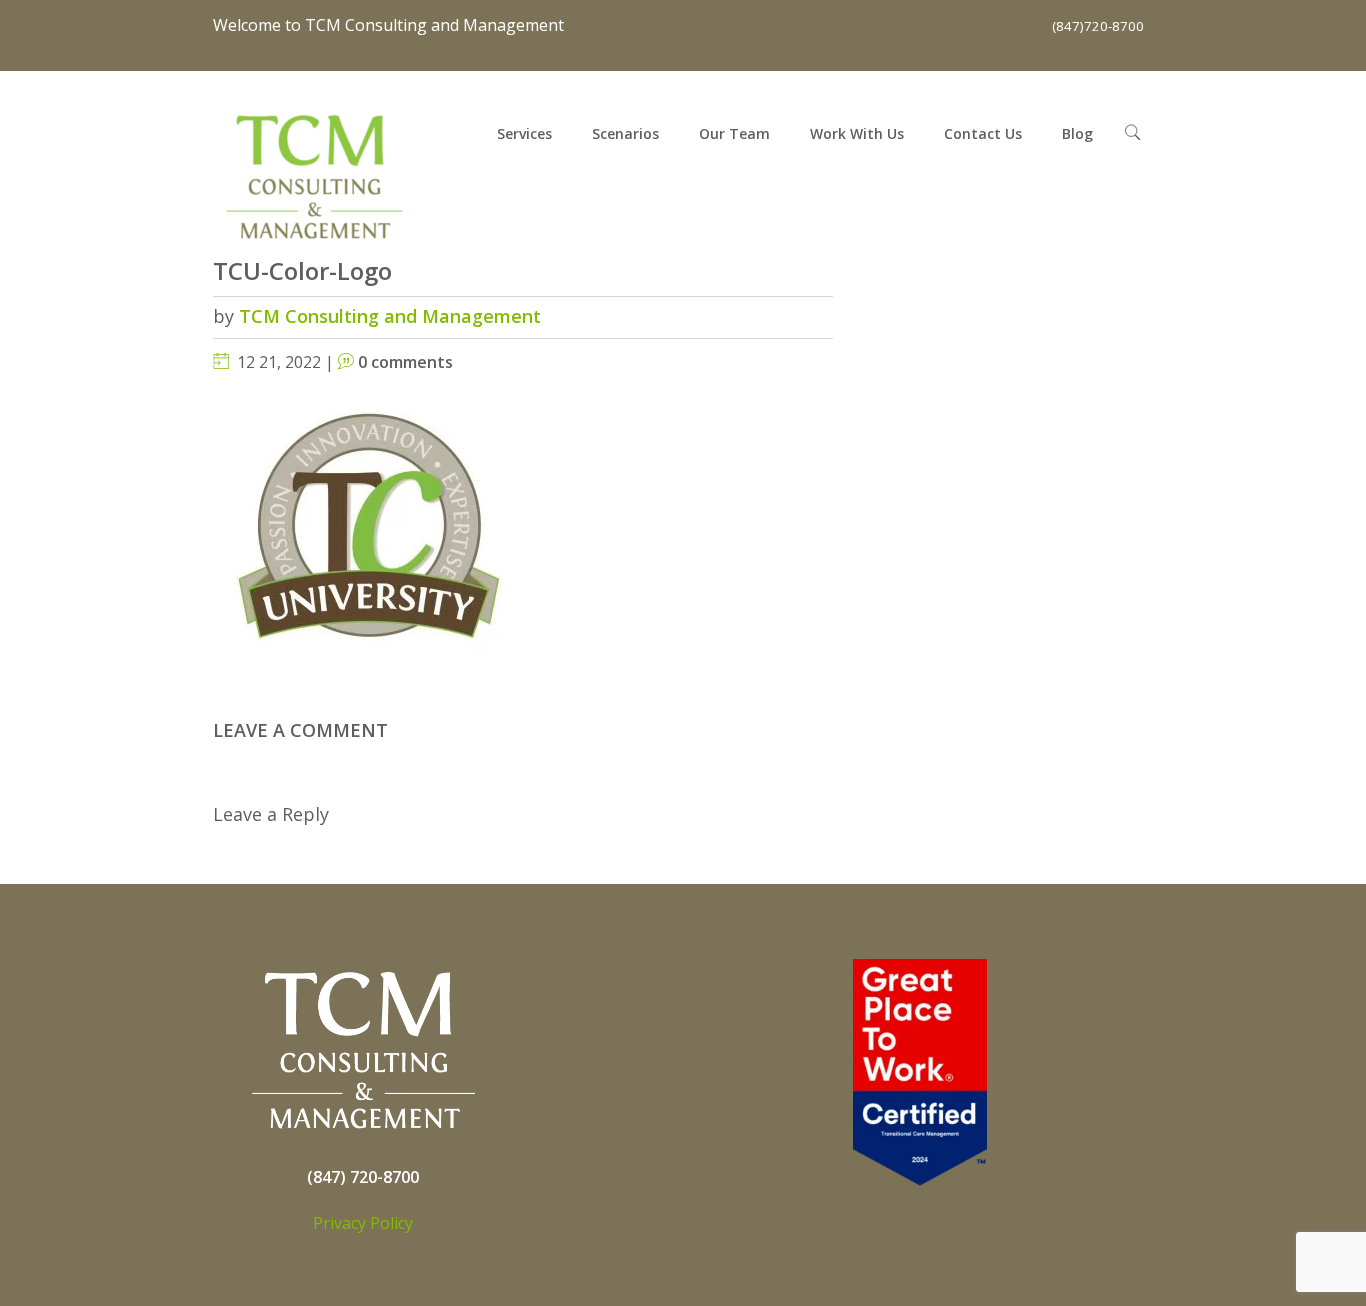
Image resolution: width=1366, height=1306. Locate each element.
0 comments (405, 362)
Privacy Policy (363, 1223)
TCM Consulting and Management (390, 316)
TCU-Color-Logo (302, 270)
